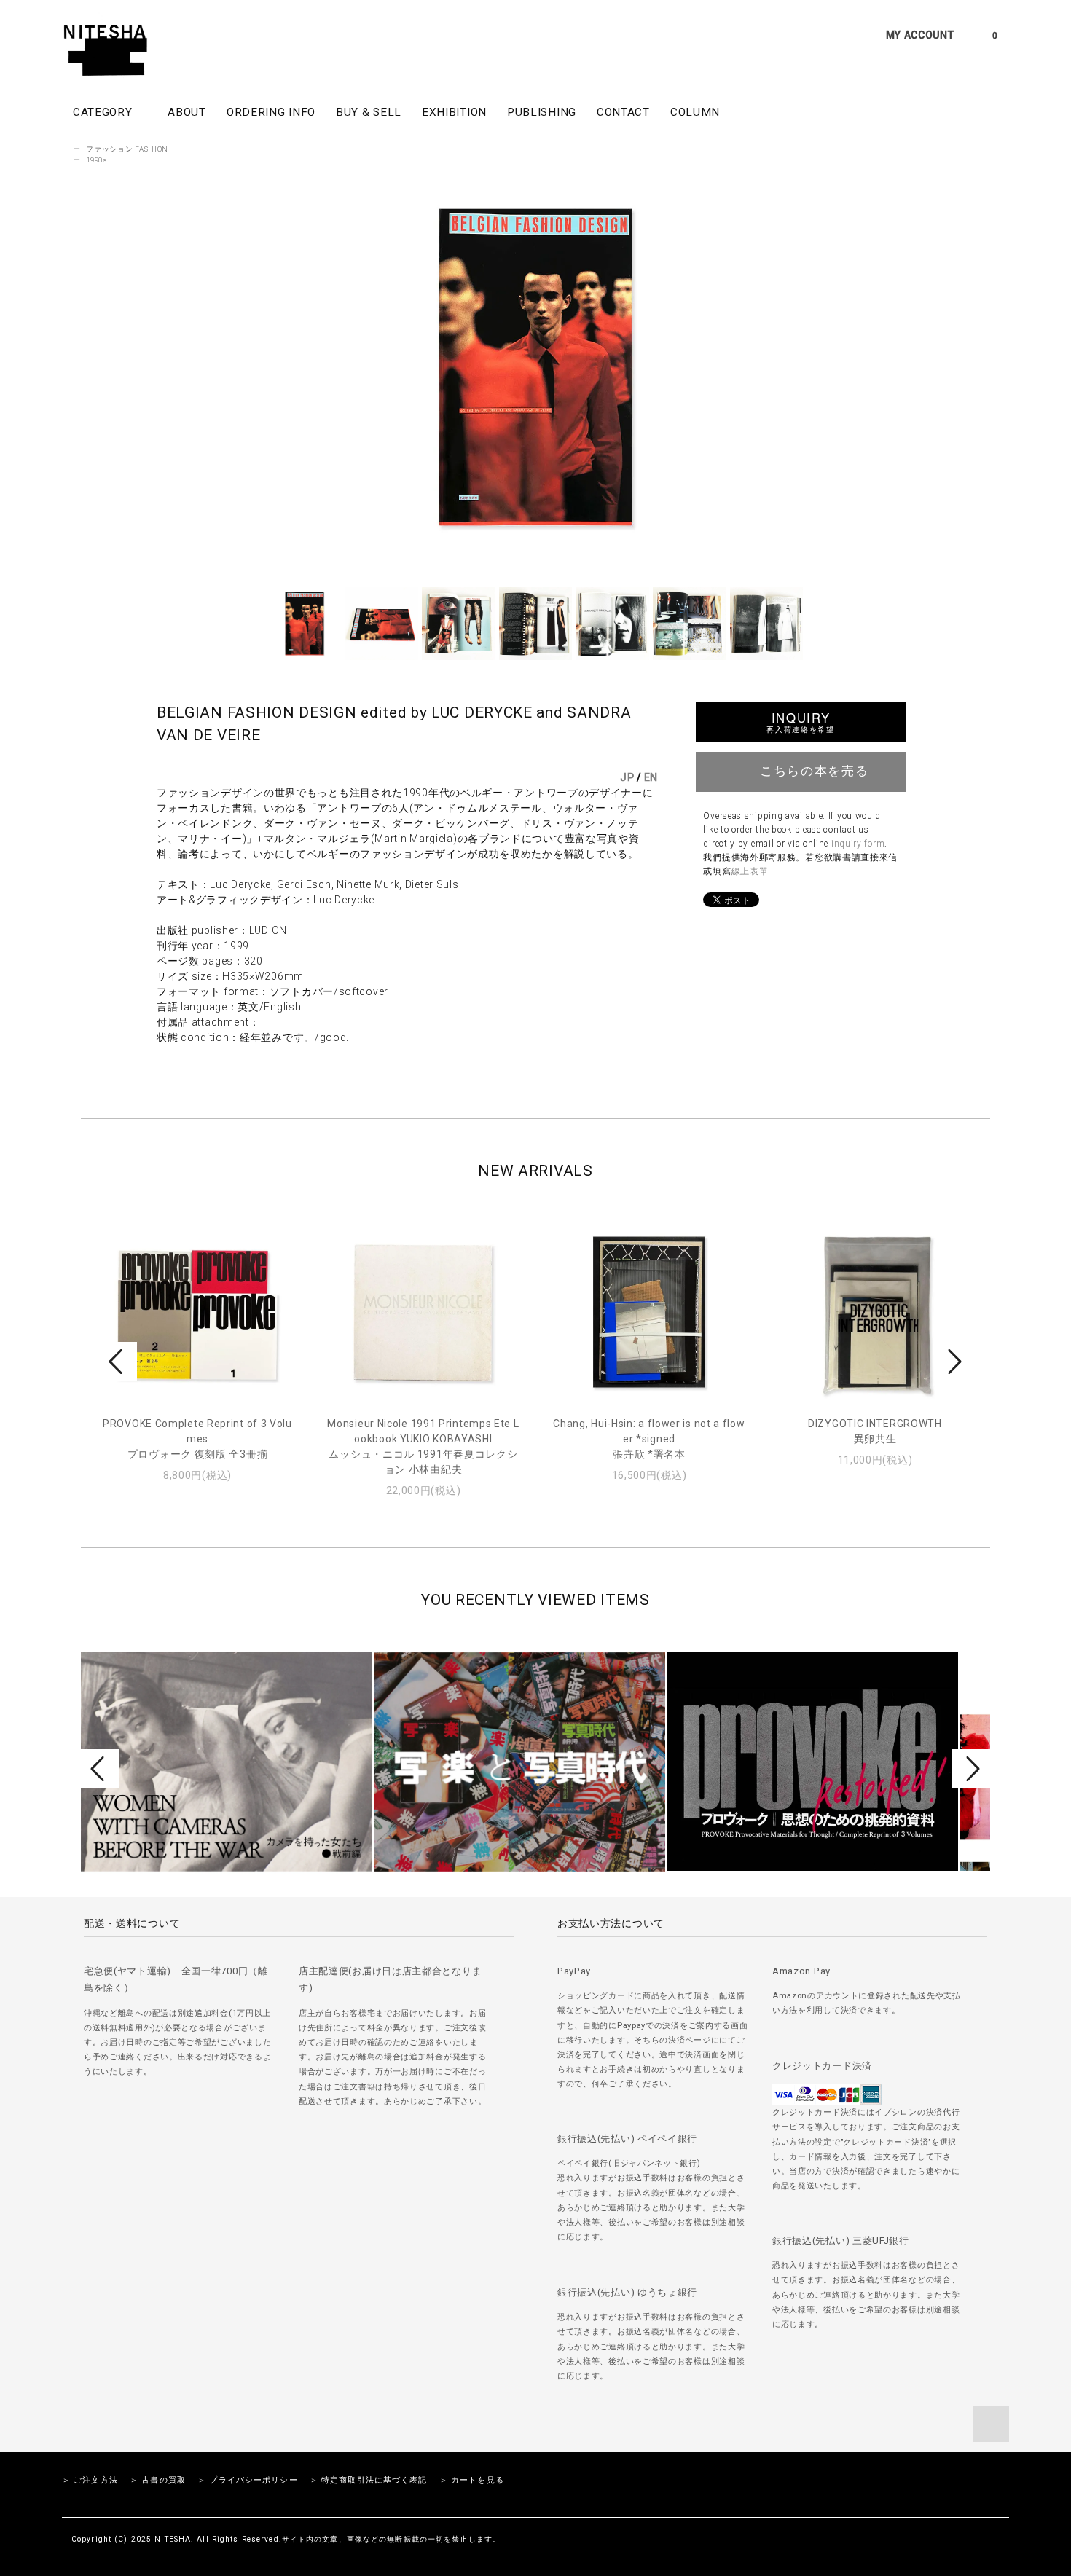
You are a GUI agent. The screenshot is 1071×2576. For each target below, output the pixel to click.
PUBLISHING (542, 112)
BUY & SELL (369, 112)
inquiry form (858, 844)
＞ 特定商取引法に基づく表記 (369, 2480)
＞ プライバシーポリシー (247, 2480)
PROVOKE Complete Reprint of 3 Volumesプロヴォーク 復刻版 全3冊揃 (197, 1439)
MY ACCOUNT (920, 35)
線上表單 (750, 871)
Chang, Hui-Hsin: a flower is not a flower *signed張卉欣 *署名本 (649, 1439)
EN (651, 777)
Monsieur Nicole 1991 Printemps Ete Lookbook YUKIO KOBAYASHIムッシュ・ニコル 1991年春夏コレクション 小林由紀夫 (423, 1446)
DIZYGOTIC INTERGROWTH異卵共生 (875, 1431)
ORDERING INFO (271, 112)
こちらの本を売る (814, 770)
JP (627, 777)
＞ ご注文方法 (90, 2480)
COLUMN (695, 112)
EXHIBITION (454, 112)
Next (953, 1362)
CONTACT (623, 112)
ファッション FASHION (127, 149)
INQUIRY (800, 722)
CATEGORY (104, 112)
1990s (97, 160)
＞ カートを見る (472, 2480)
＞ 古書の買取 (158, 2480)
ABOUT (187, 112)
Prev (118, 1362)
